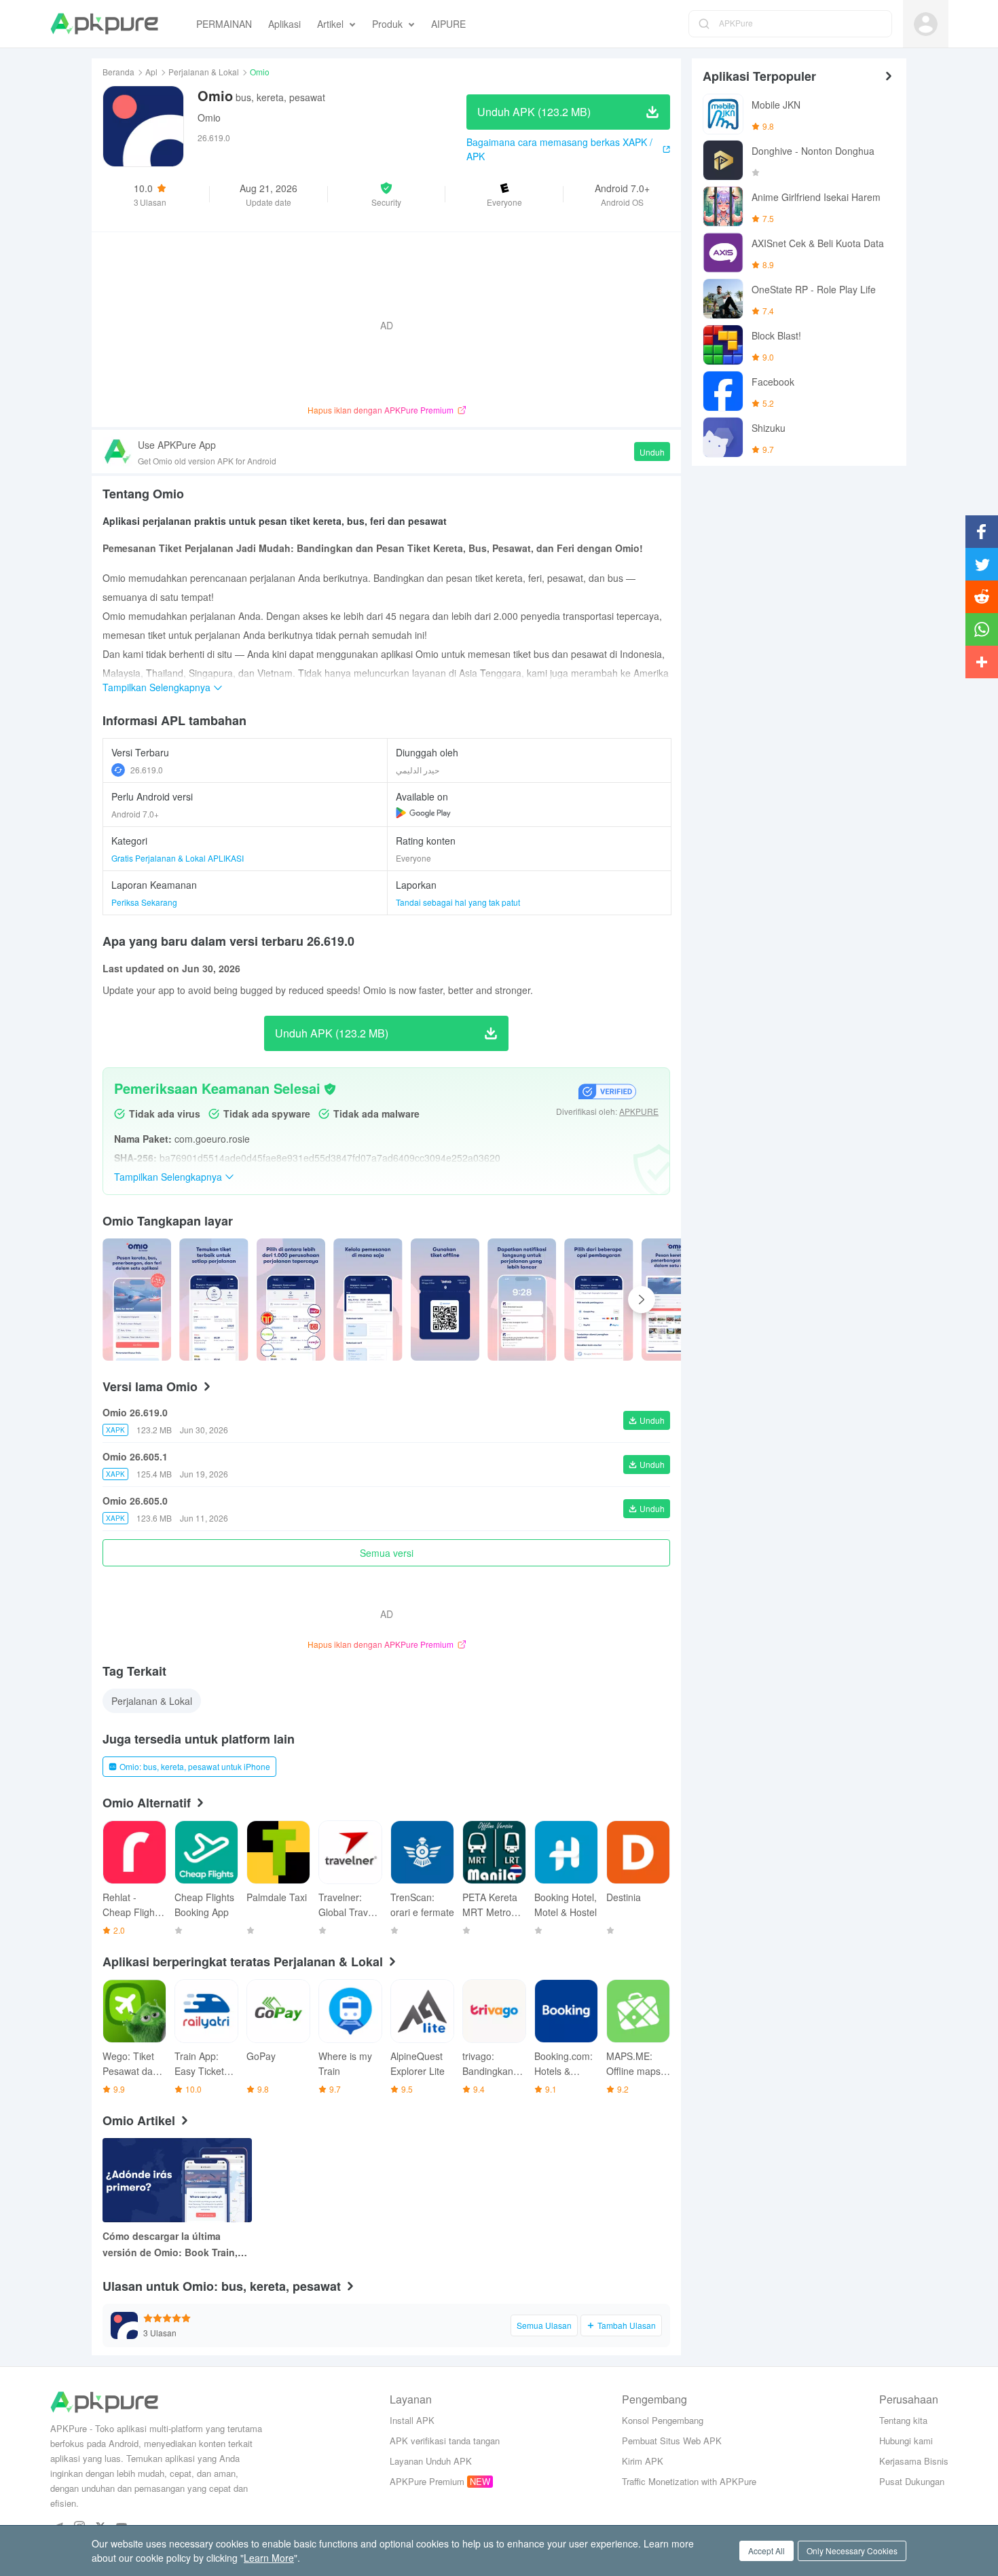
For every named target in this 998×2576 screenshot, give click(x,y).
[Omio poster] (137, 1300)
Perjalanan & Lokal (204, 72)
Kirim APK (643, 2461)
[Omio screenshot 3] (368, 1300)
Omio (209, 117)
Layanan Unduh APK (431, 2461)
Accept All (766, 2551)
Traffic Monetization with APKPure (689, 2481)
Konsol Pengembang (663, 2420)
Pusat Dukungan (912, 2481)
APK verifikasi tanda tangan (445, 2441)
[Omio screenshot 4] (445, 1300)
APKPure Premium (427, 2481)
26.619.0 (147, 770)
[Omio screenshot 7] (676, 1300)
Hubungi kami (906, 2441)
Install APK (412, 2420)
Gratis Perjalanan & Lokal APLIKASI (178, 858)
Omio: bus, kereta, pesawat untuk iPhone (195, 1766)
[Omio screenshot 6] (598, 1300)
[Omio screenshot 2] (291, 1300)
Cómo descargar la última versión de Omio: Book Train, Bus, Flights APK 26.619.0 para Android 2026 (174, 2245)
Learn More (269, 2558)
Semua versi (387, 1553)
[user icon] (926, 24)
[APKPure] (104, 24)
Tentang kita (903, 2420)
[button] (387, 194)
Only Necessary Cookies (852, 2551)
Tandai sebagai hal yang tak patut (458, 902)
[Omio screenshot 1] (214, 1300)
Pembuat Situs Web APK (672, 2441)
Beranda (118, 72)
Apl (151, 72)
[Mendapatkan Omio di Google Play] (423, 813)
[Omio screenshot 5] (522, 1300)
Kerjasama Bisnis (914, 2461)
